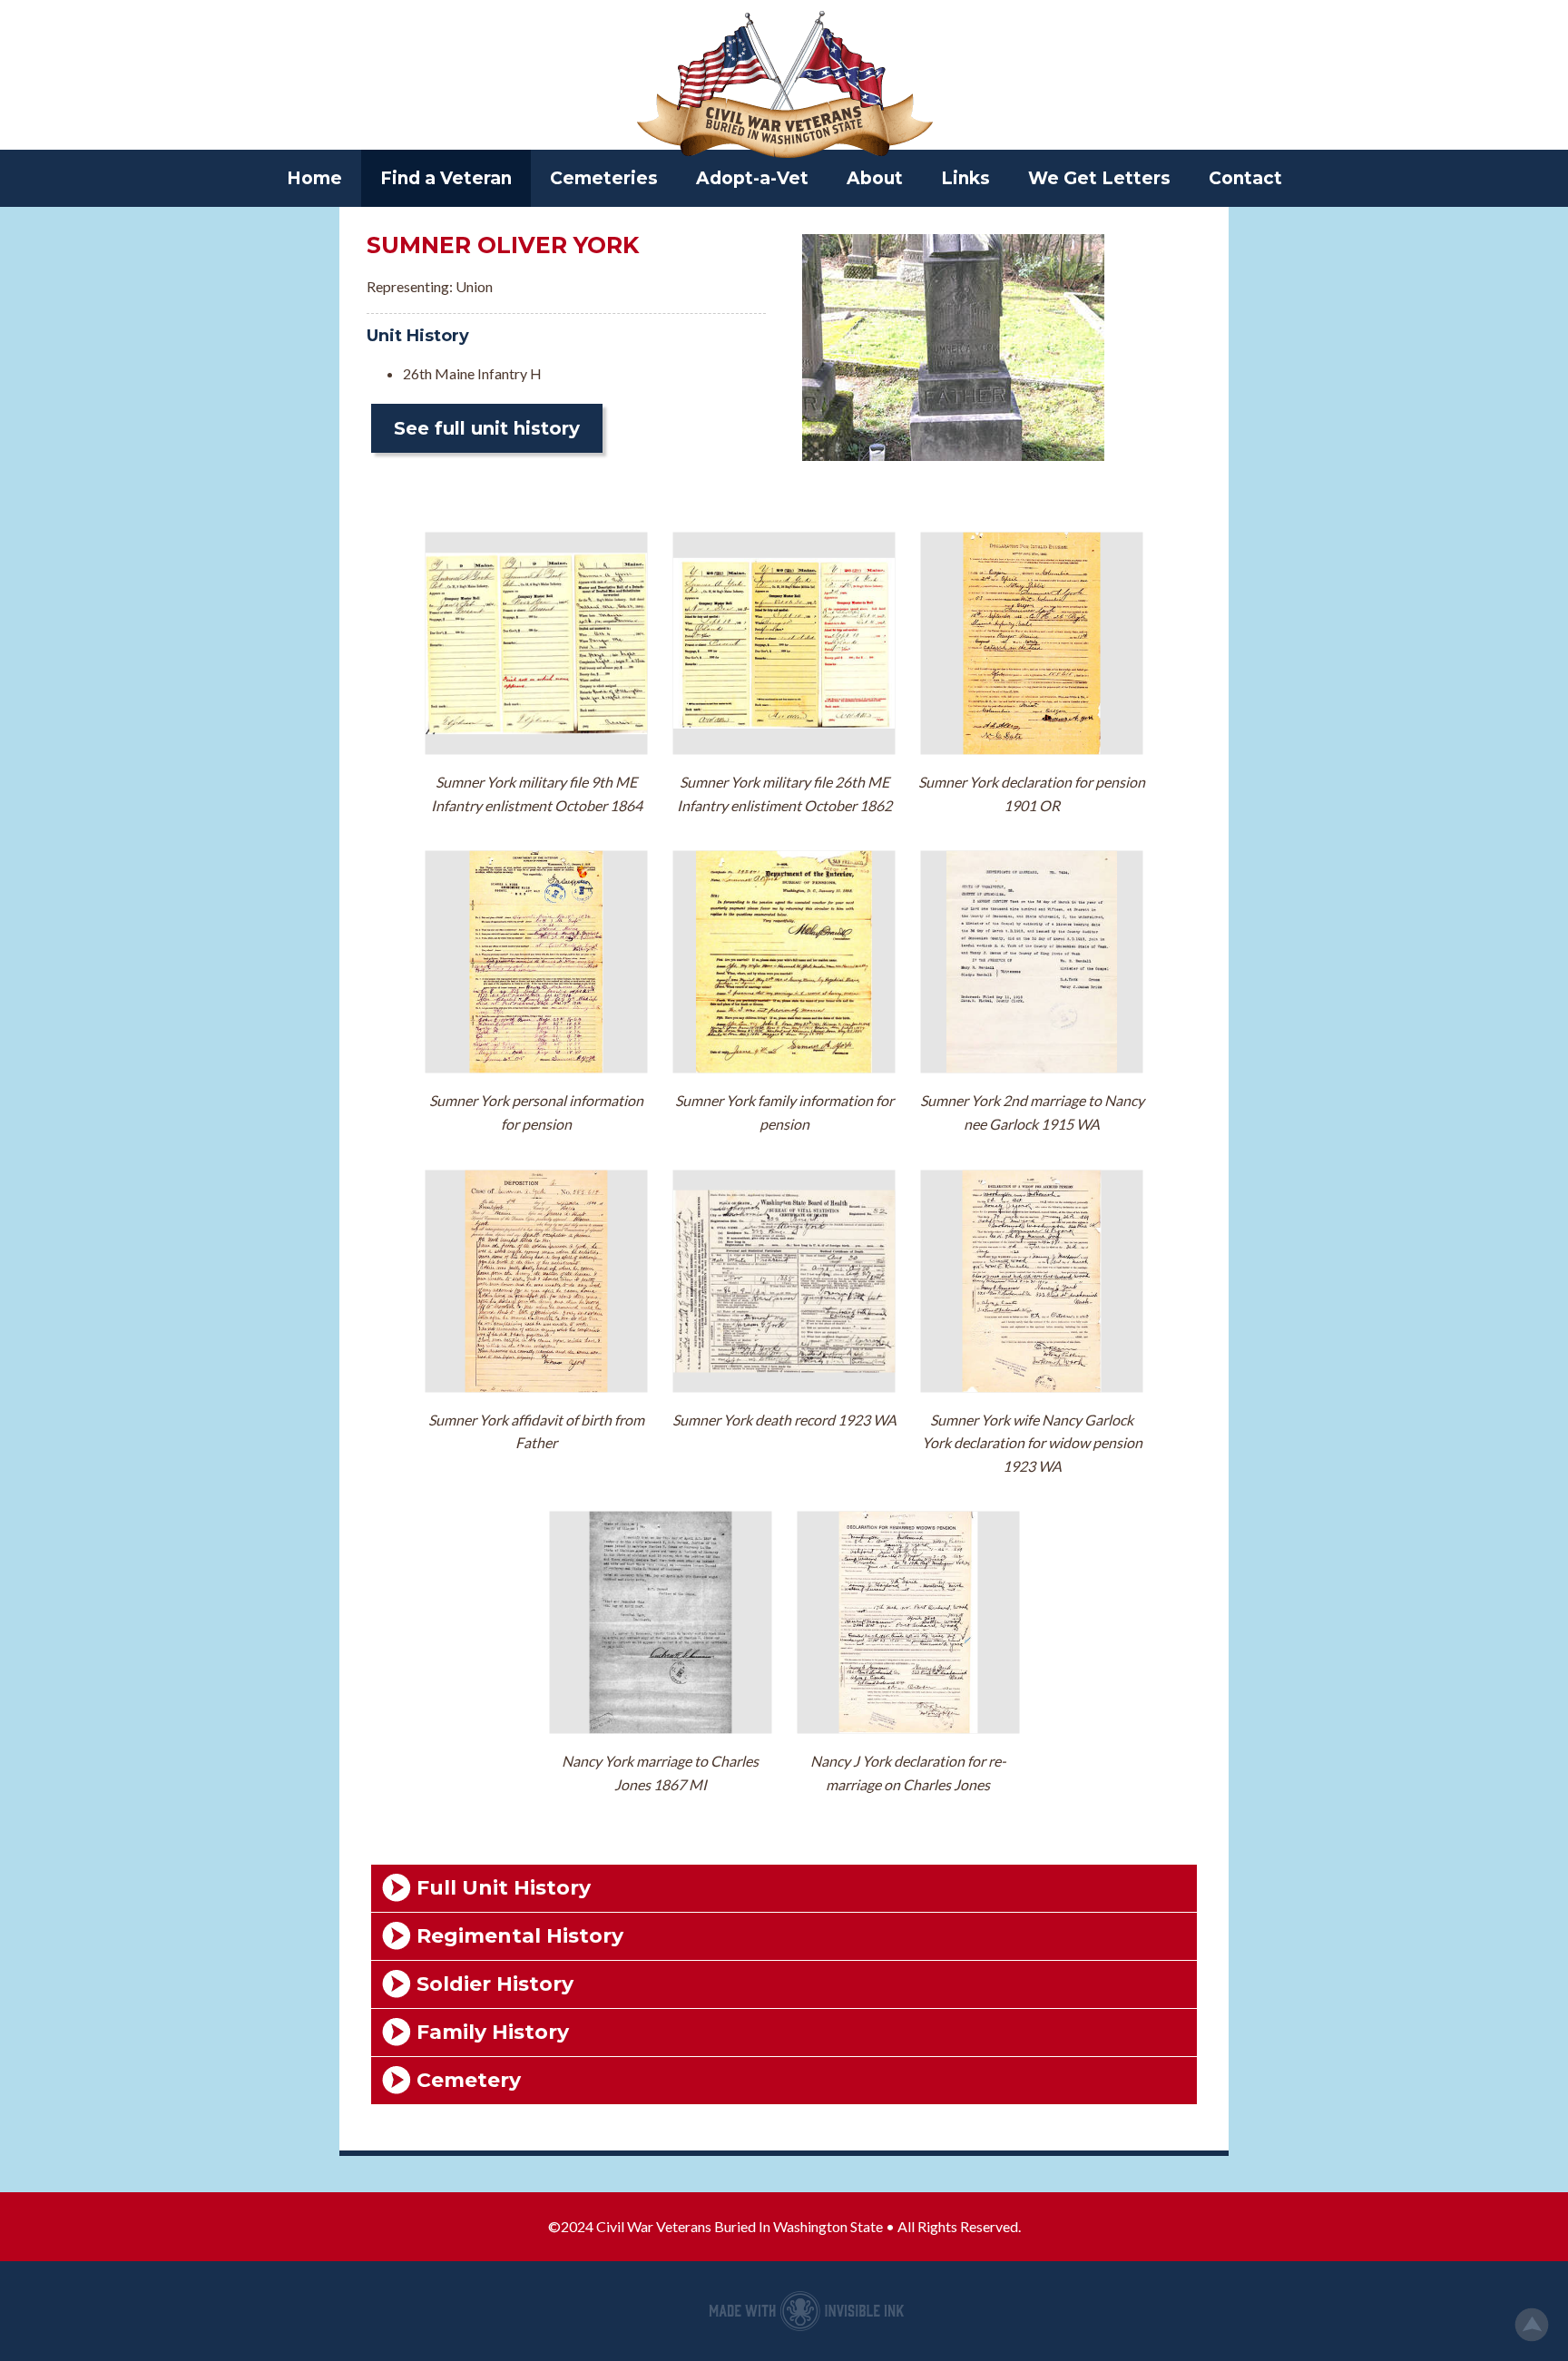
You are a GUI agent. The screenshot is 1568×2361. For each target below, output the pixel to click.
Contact (1245, 178)
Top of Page (1532, 2325)
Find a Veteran (446, 178)
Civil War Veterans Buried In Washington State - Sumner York (784, 86)
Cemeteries (604, 178)
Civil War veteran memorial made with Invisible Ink (807, 2311)
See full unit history (487, 428)
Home (314, 178)
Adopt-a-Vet (752, 178)
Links (965, 178)
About (875, 178)
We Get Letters (1099, 178)
